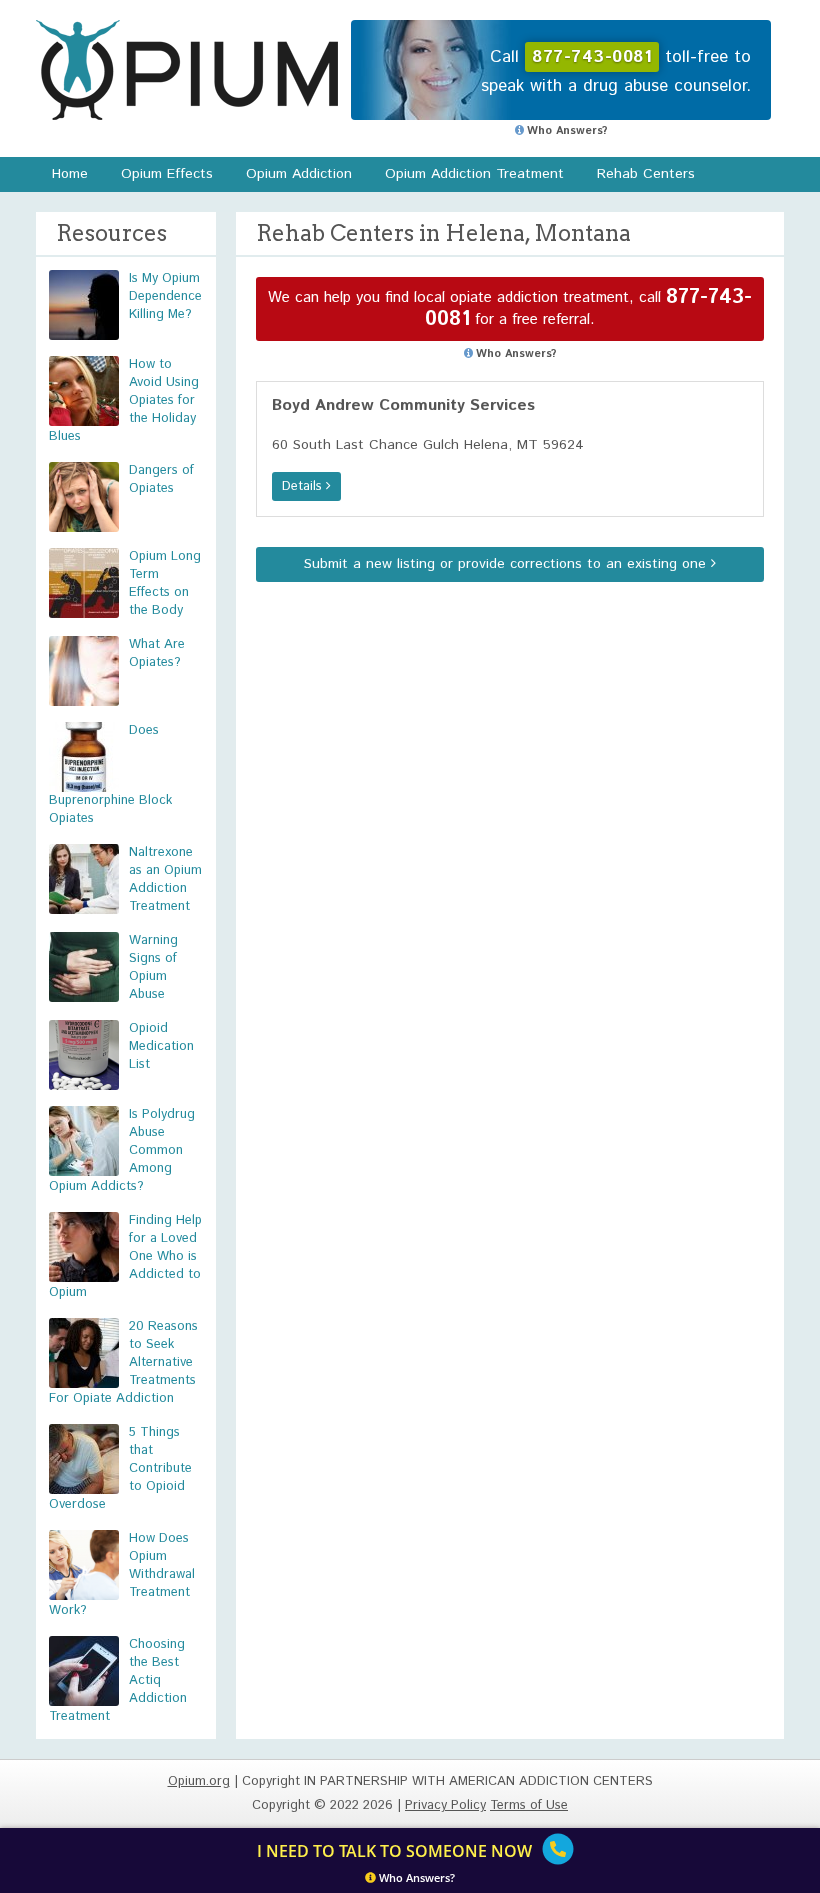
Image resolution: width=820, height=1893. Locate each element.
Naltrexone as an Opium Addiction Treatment (165, 879)
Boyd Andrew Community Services (403, 405)
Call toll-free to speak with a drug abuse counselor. (616, 71)
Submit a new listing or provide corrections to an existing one (507, 564)
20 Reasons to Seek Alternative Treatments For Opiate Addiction (123, 1362)
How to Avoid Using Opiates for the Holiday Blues (124, 400)
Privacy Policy (445, 1805)
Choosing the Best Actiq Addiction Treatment (118, 1680)
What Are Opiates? (157, 653)
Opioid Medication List (161, 1046)
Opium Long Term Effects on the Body (165, 583)
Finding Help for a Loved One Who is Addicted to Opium (125, 1256)
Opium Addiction (299, 174)
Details (304, 486)
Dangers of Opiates (161, 479)
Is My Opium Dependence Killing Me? (165, 296)
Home (70, 174)
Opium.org (187, 70)
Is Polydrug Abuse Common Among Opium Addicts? (122, 1150)
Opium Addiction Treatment (474, 174)
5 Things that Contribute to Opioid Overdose (120, 1468)
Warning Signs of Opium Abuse (153, 967)
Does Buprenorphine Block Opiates (110, 774)
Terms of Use (529, 1805)
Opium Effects (167, 174)
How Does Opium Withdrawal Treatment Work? (122, 1574)
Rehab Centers (646, 174)
